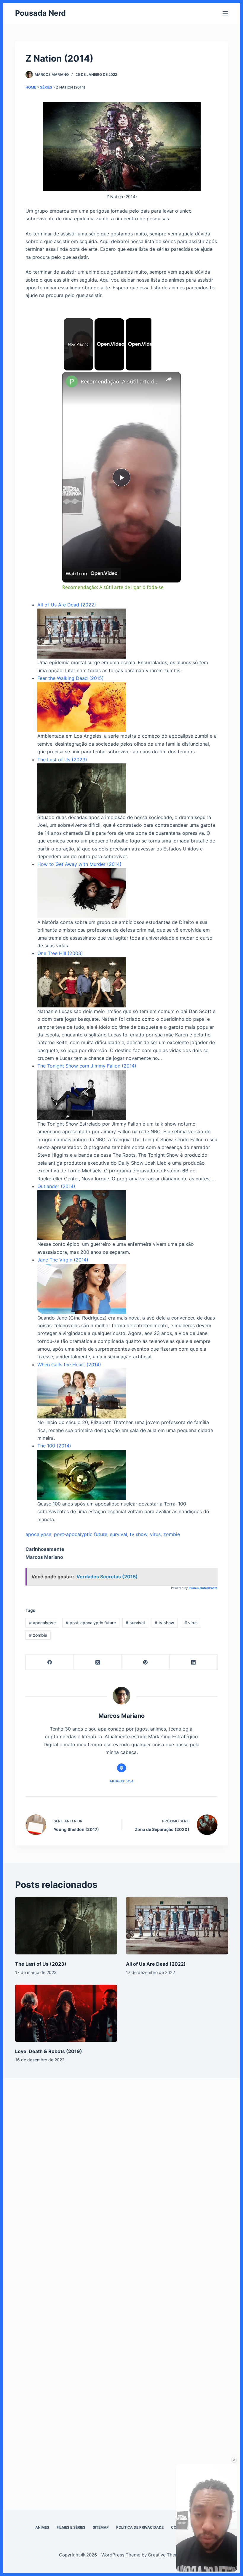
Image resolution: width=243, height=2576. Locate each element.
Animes (42, 2527)
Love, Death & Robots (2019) (49, 2051)
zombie (172, 1534)
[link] (72, 381)
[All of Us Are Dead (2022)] (177, 1926)
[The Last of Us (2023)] (66, 1926)
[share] (169, 379)
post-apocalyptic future (81, 1534)
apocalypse (38, 1534)
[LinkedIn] (194, 1662)
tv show (139, 1534)
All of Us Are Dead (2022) (156, 1964)
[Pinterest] (146, 1662)
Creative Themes (166, 2555)
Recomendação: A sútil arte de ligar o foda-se (121, 381)
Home (31, 87)
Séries (46, 87)
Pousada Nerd (40, 13)
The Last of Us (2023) (41, 1964)
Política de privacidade (140, 2527)
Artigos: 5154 (121, 1781)
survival (119, 1534)
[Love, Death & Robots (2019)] (66, 2013)
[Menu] (225, 13)
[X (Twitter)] (98, 1662)
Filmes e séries (71, 2527)
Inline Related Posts (203, 1588)
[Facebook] (50, 1662)
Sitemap (101, 2527)
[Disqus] (121, 2178)
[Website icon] (121, 1768)
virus (155, 1534)
